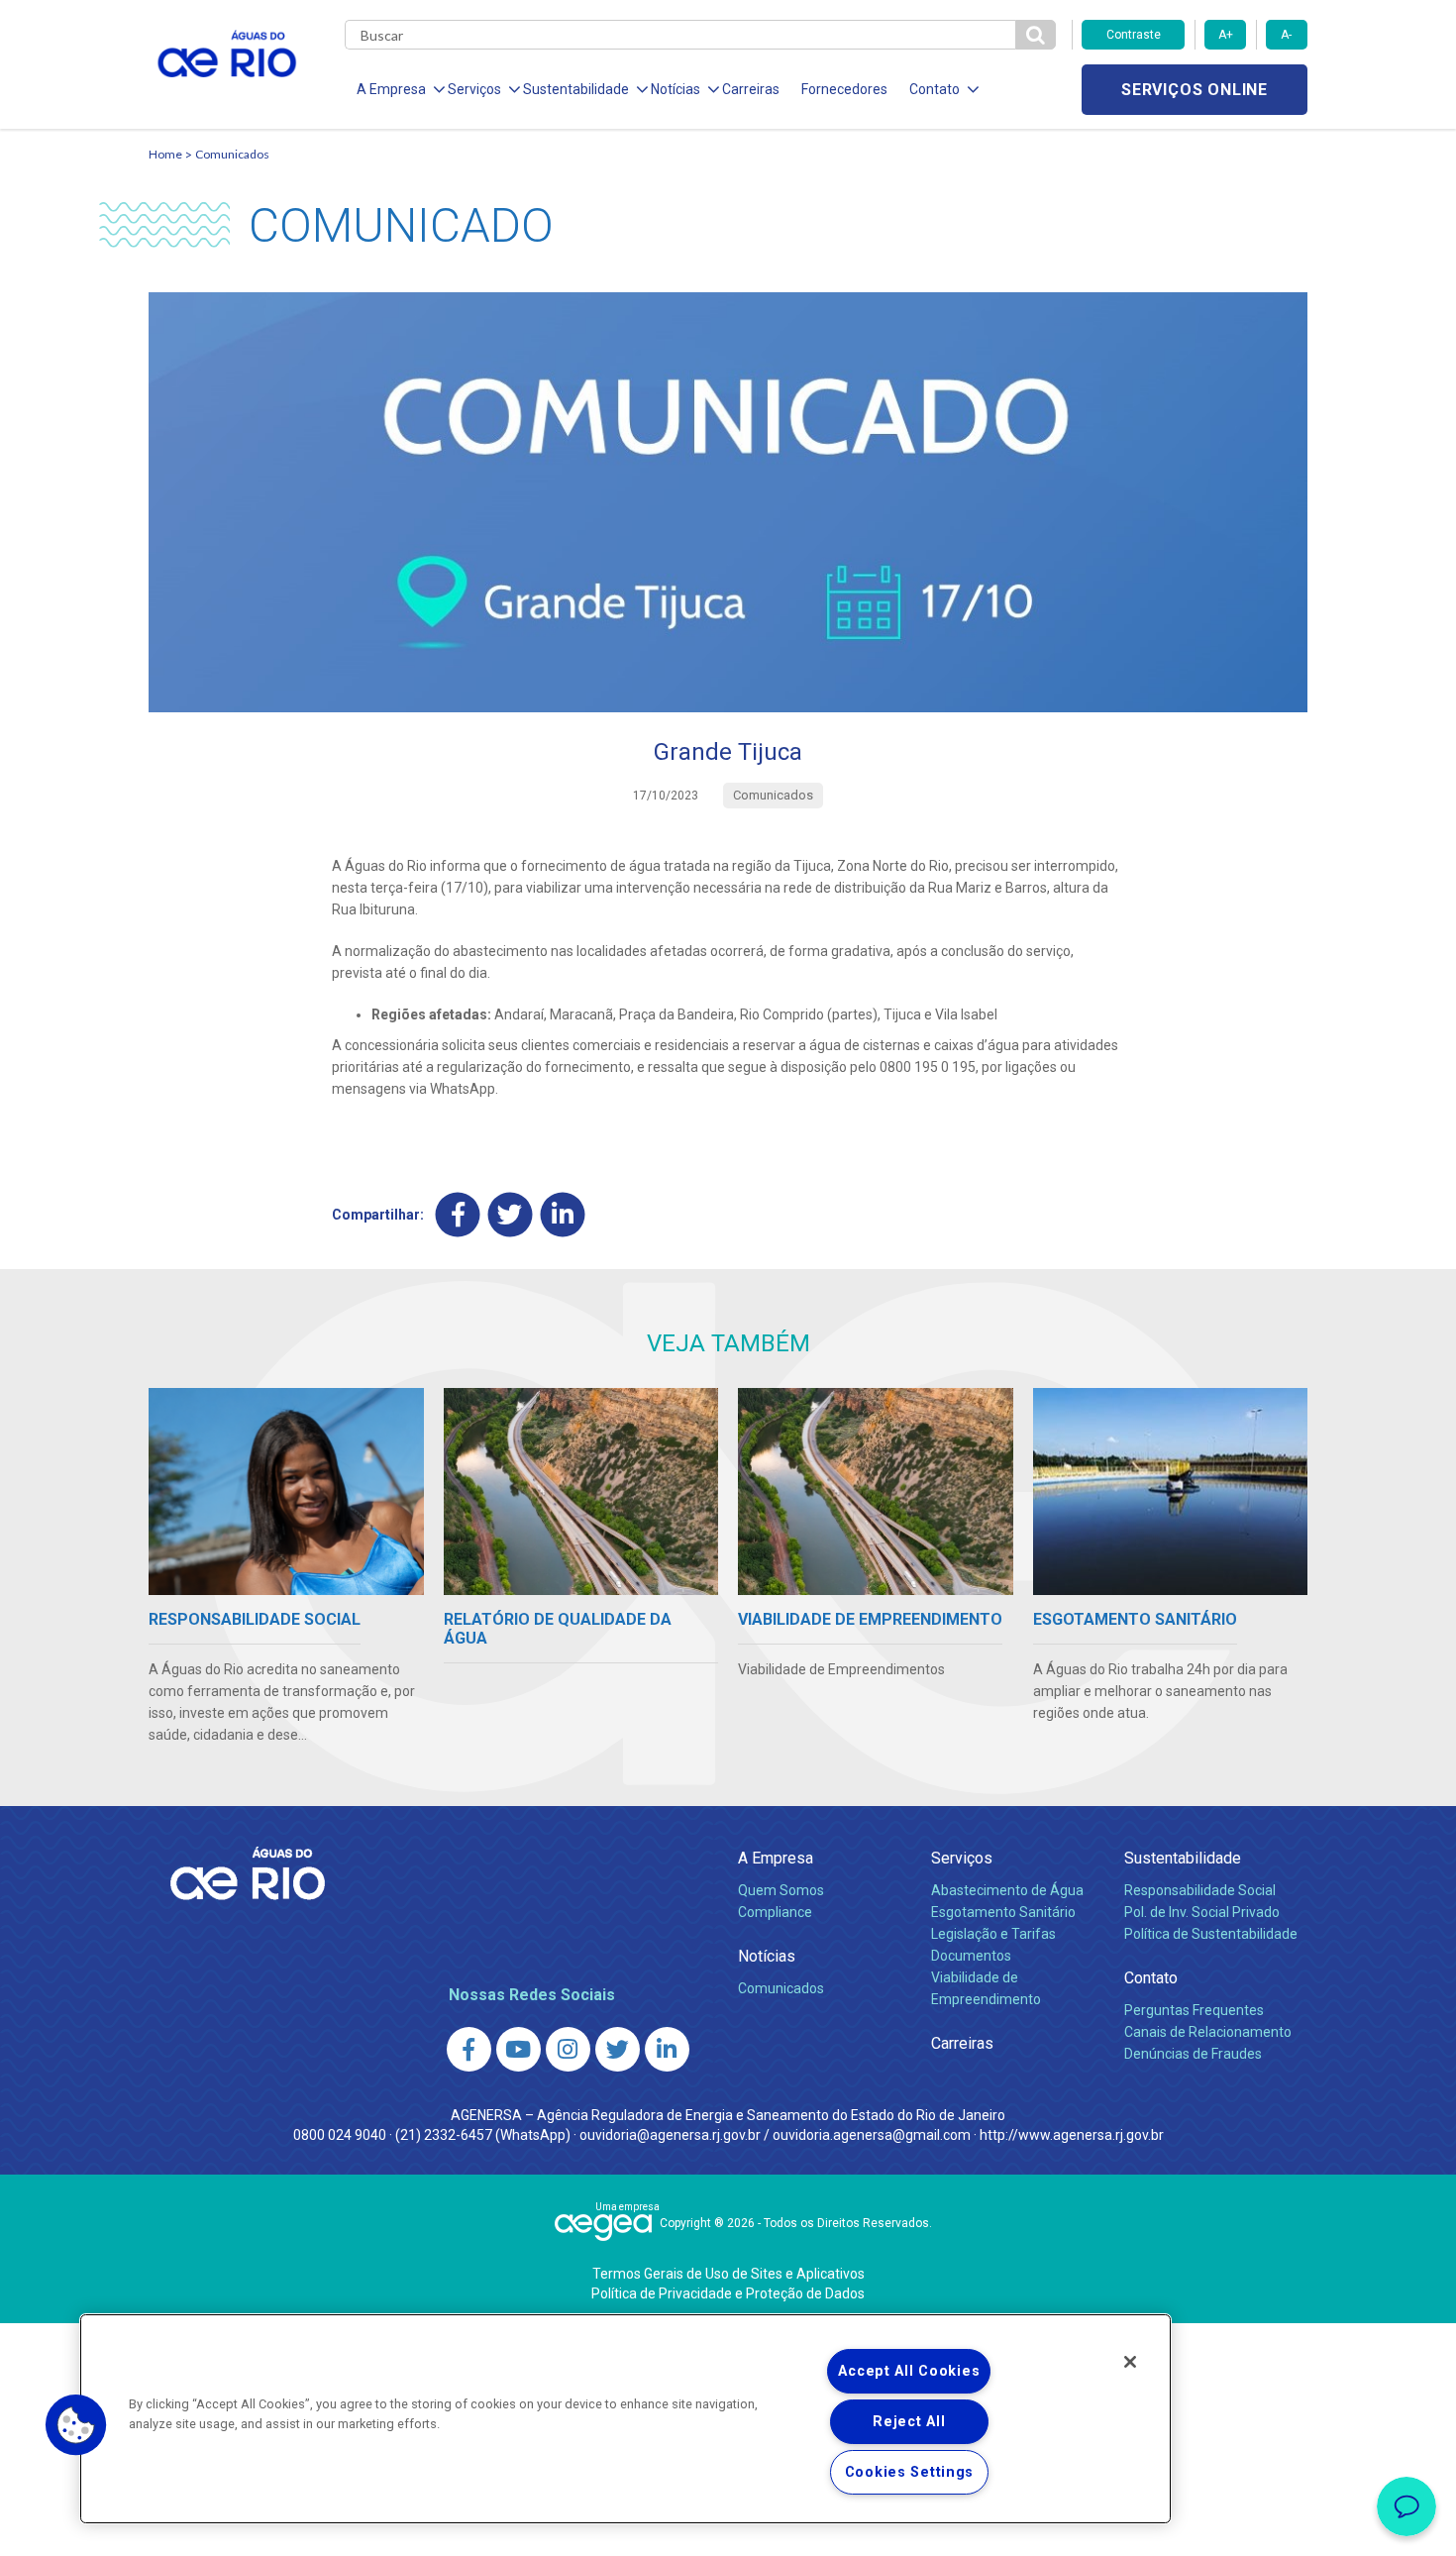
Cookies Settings (910, 2472)
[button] (76, 2425)
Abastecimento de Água (1007, 1890)
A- (1286, 35)
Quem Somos (781, 1890)
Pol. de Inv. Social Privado (1202, 1912)
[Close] (1130, 2362)
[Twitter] (511, 1215)
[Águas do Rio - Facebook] (469, 2049)
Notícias (767, 1956)
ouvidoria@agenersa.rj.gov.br (670, 2135)
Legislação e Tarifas (993, 1934)
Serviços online (1195, 90)
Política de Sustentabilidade (1211, 1934)
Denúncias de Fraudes (1193, 2054)
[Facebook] (458, 1215)
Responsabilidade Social (1200, 1890)
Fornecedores (844, 89)
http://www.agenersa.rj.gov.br (1072, 2135)
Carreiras (751, 89)
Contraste (1134, 35)
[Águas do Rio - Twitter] (618, 2049)
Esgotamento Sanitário (1003, 1912)
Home (165, 154)
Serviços (962, 1858)
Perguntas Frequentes (1194, 2010)
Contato (1151, 1978)
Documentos (971, 1956)
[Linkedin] (563, 1215)
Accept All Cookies (909, 2371)
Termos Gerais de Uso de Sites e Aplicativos (728, 2274)
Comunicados (232, 154)
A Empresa (776, 1858)
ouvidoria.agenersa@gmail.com (872, 2135)
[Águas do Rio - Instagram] (568, 2049)
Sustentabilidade (1183, 1858)
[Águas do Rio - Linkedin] (667, 2049)
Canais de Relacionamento (1208, 2032)
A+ (1226, 35)
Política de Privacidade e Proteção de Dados (728, 2293)
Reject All (909, 2422)
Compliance (775, 1912)
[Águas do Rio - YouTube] (519, 2049)
